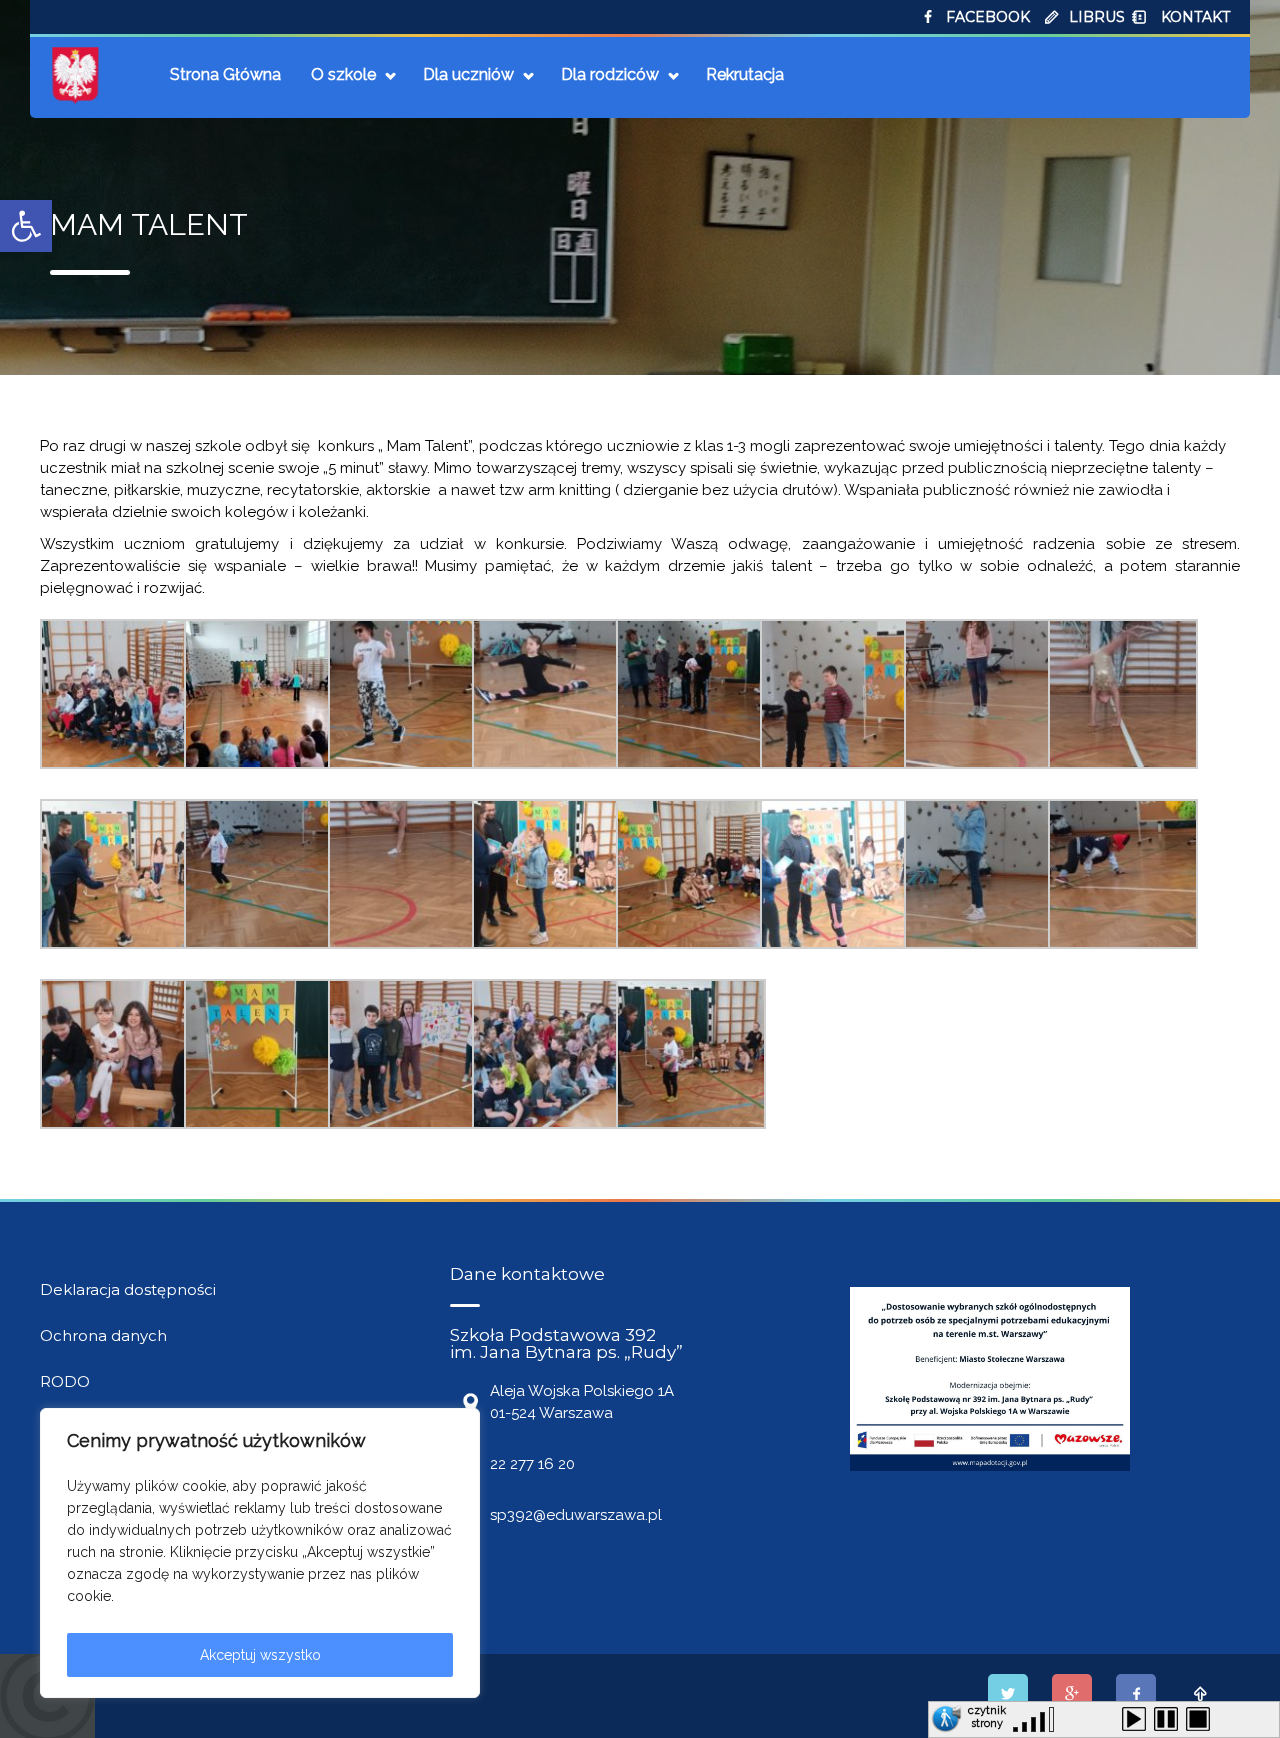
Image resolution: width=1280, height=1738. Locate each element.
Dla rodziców (610, 74)
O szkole (343, 74)
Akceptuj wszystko (260, 1655)
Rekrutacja (745, 74)
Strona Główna (225, 74)
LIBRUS (1097, 17)
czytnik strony (987, 1714)
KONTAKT (1195, 17)
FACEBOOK (988, 17)
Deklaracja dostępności (128, 1289)
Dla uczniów (468, 74)
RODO (65, 1381)
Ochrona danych (103, 1335)
